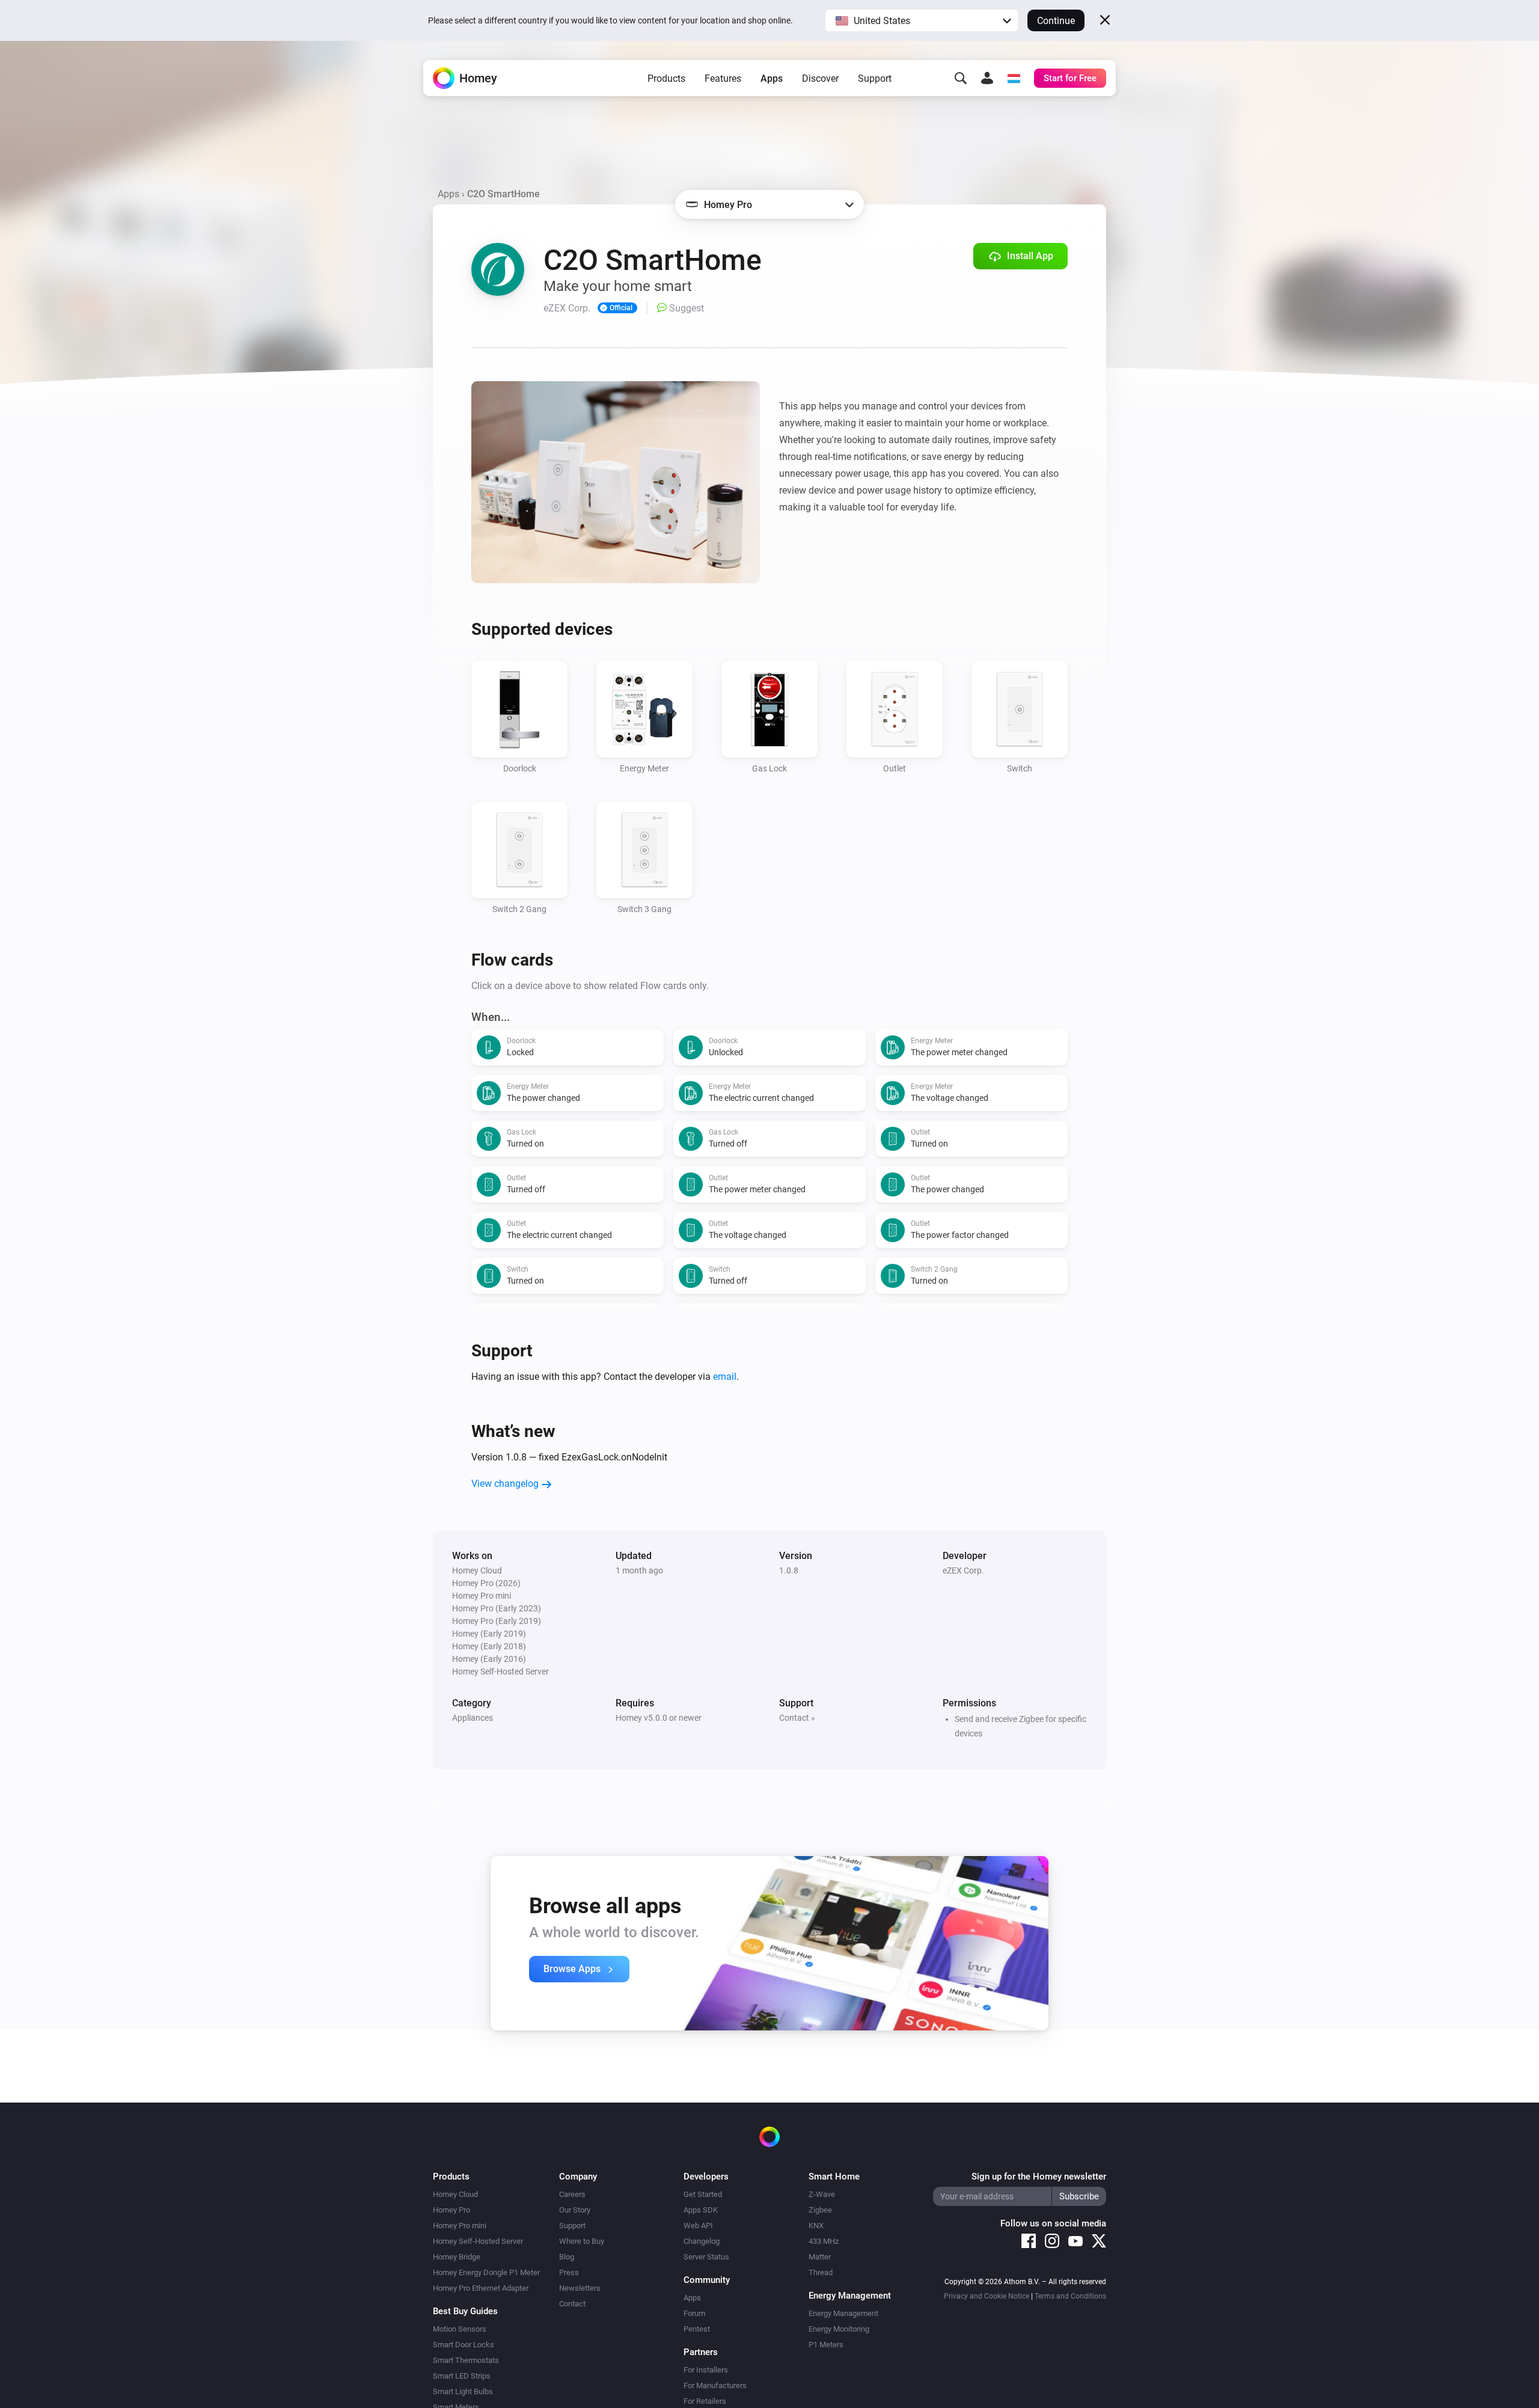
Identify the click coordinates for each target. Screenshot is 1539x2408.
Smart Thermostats (466, 2360)
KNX (816, 2226)
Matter (820, 2257)
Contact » (797, 1718)
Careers (572, 2194)
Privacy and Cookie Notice (987, 2296)
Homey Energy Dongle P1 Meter (486, 2272)
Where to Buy (582, 2241)
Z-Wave (822, 2194)
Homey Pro (451, 2210)
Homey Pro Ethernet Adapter (481, 2288)
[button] (922, 20)
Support (875, 78)
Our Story (575, 2210)
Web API (698, 2226)
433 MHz (824, 2241)
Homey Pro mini (460, 2226)
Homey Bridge (457, 2257)
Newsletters (580, 2288)
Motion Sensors (460, 2329)
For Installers (706, 2370)
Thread (821, 2272)
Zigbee (820, 2210)
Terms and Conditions (1070, 2296)
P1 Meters (826, 2345)
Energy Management (843, 2313)
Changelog (702, 2241)
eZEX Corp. (963, 1570)
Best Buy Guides (465, 2311)
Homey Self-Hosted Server (478, 2241)
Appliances (473, 1718)
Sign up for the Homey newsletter (1039, 2177)
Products (666, 78)
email (725, 1377)
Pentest (697, 2329)
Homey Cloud (455, 2194)
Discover (820, 78)
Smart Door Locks (464, 2345)
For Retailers (705, 2401)
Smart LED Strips (462, 2376)
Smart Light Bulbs (463, 2391)
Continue (1056, 21)
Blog (567, 2257)
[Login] (987, 78)
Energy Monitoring (839, 2329)
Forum (694, 2313)
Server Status (706, 2257)
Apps (772, 78)
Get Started (703, 2194)
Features (723, 78)
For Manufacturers (715, 2385)
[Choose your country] (1014, 78)
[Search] (961, 78)
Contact (572, 2304)
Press (569, 2272)
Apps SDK (701, 2210)
